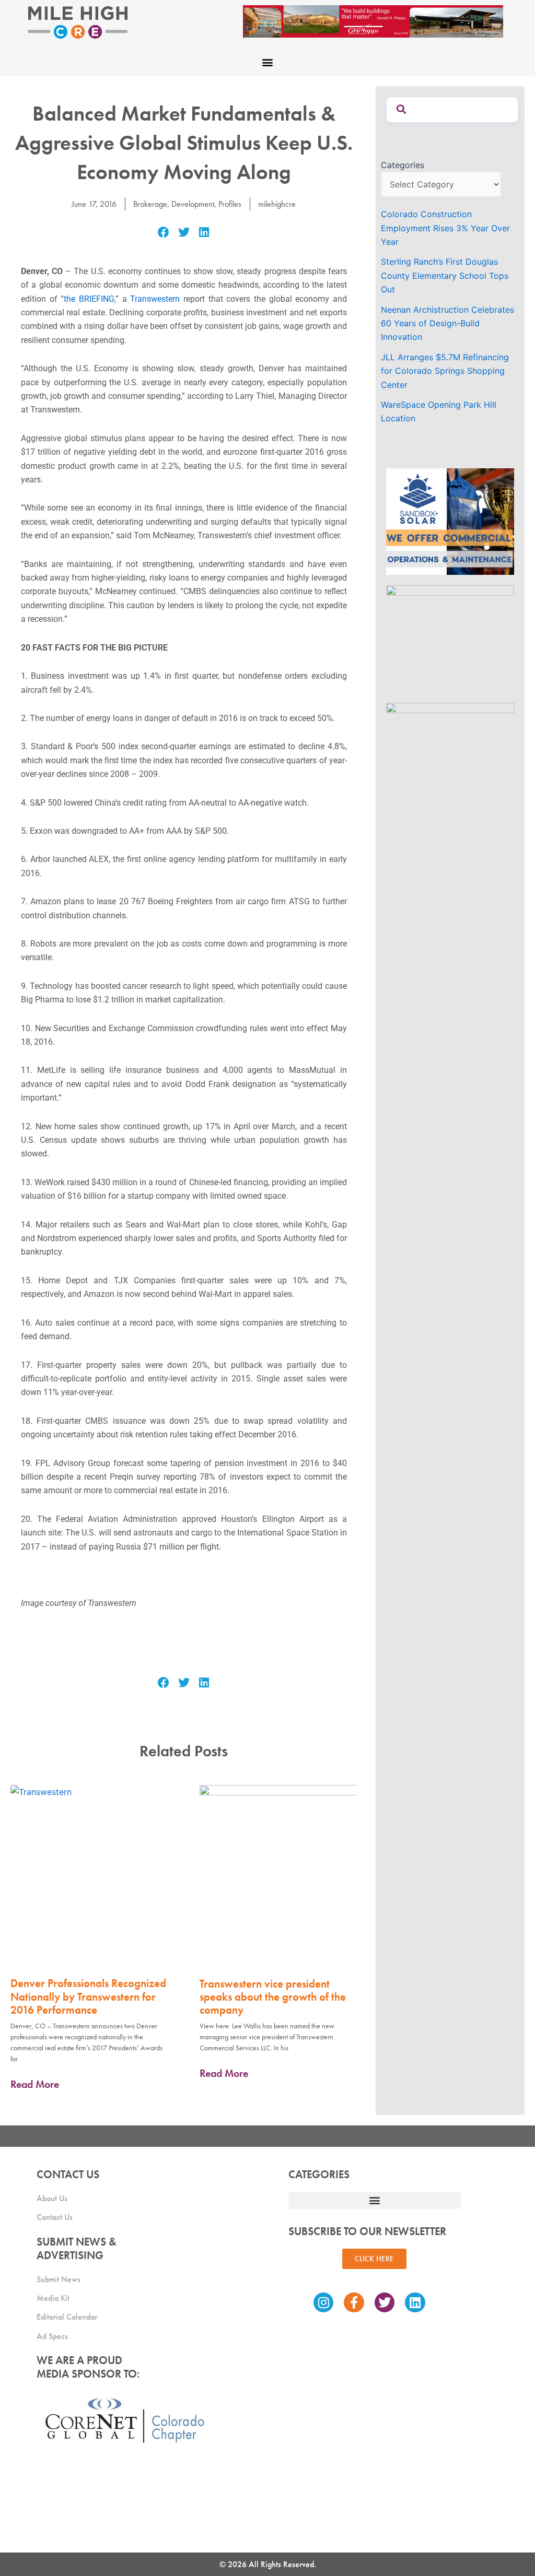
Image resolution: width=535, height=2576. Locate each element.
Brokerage (150, 204)
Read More (35, 2084)
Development (193, 204)
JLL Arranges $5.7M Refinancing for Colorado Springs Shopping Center (445, 371)
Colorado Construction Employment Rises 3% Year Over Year (445, 228)
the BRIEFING (89, 299)
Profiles (230, 204)
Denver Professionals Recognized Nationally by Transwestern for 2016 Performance (88, 1996)
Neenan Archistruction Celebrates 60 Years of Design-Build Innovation (447, 323)
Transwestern (155, 299)
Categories (403, 165)
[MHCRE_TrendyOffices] (450, 755)
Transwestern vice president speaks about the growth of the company (273, 1997)
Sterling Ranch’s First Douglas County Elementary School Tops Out (445, 275)
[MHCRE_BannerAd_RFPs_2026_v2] (373, 20)
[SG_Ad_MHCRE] (450, 638)
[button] (268, 62)
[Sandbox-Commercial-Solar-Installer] (450, 521)
